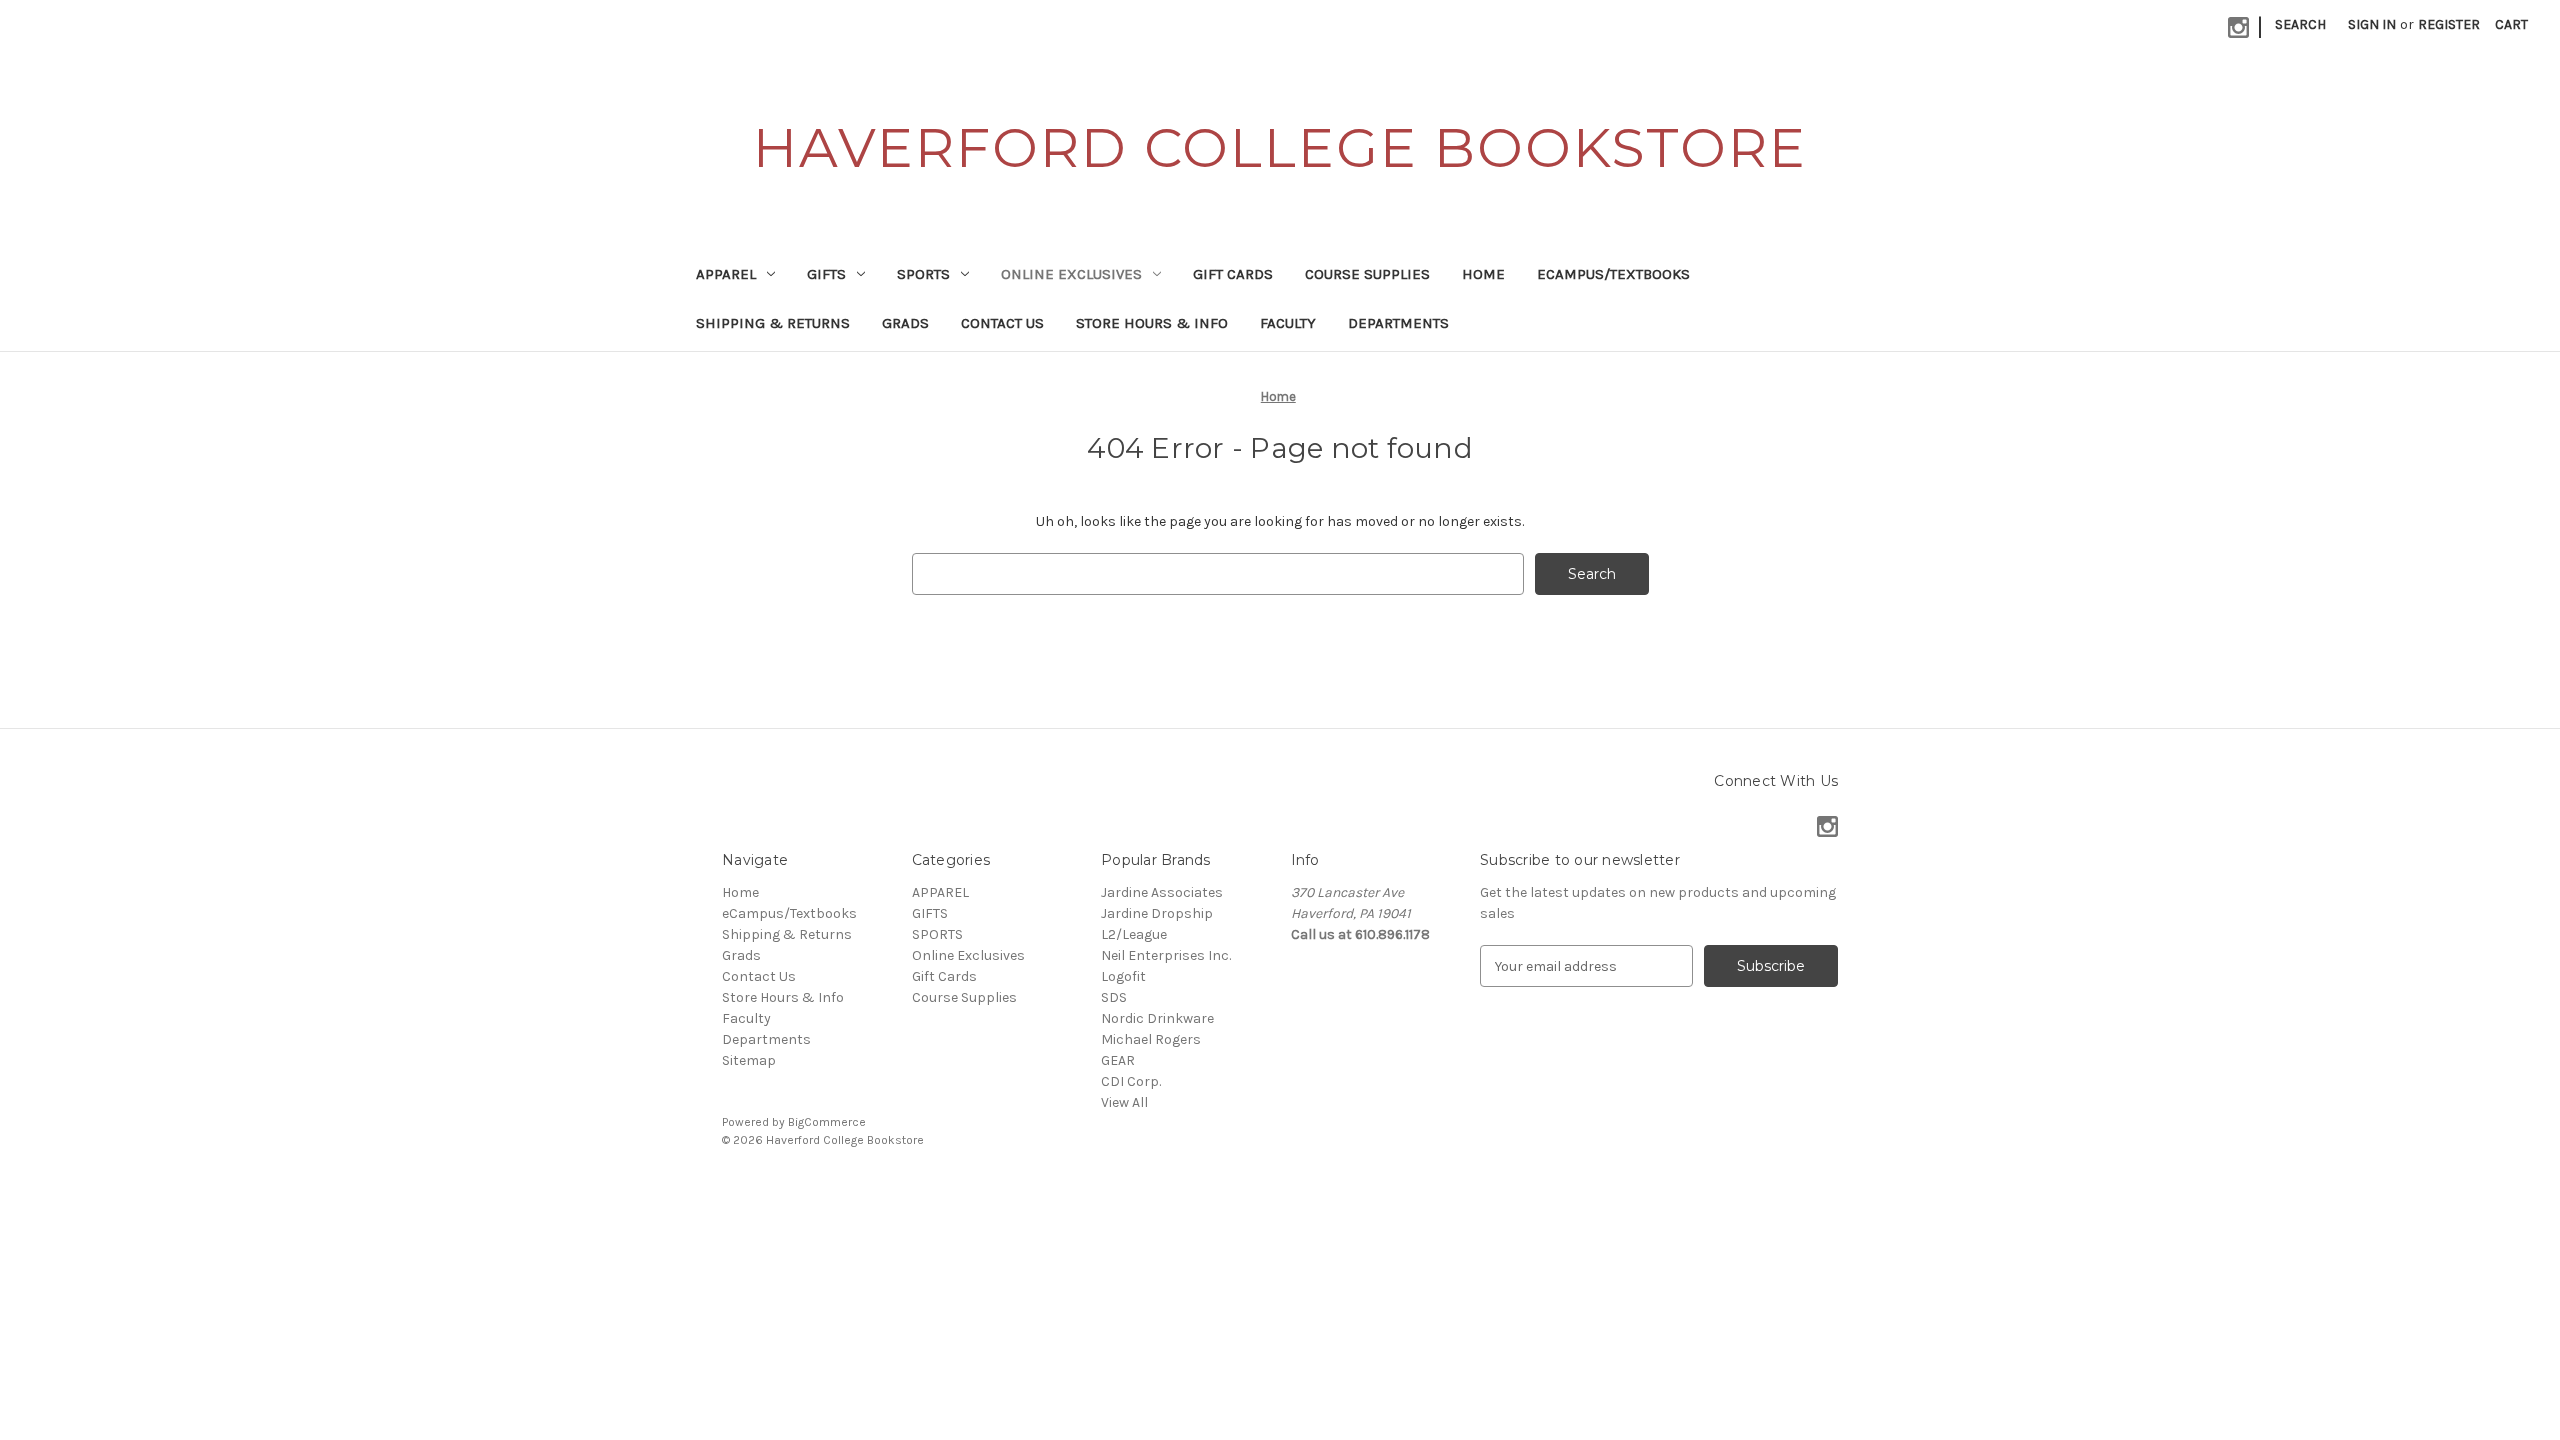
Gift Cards (1233, 274)
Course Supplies (1367, 274)
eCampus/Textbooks (1613, 274)
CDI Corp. (1131, 1081)
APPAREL (726, 274)
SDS (1114, 997)
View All (1124, 1102)
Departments (1398, 323)
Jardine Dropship (1157, 913)
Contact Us (1002, 323)
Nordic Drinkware (1157, 1018)
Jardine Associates (1162, 892)
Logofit (1123, 976)
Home (1483, 274)
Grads (905, 323)
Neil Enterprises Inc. (1166, 955)
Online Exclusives (1071, 274)
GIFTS (826, 274)
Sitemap (749, 1060)
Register (2449, 24)
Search (2300, 24)
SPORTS (923, 274)
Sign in (2372, 24)
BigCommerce (827, 1122)
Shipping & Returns (773, 323)
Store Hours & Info (1152, 323)
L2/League (1134, 934)
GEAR (1118, 1060)
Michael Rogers (1151, 1039)
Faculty (1288, 323)
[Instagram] (2238, 27)
